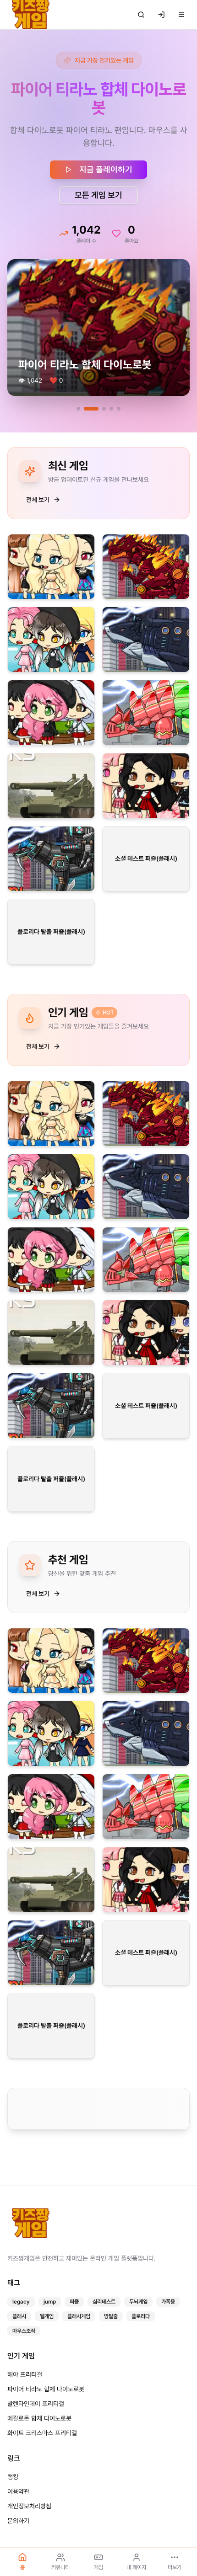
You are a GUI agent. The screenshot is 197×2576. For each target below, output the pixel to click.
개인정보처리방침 (29, 2506)
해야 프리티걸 (25, 2374)
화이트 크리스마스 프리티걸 (42, 2433)
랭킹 (13, 2477)
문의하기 (18, 2521)
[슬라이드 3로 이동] (98, 390)
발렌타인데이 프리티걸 (36, 2404)
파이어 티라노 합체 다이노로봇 (46, 2389)
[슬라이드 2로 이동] (86, 390)
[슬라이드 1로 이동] (78, 390)
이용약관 (18, 2491)
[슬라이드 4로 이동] (111, 390)
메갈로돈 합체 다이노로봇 (39, 2418)
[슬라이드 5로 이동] (119, 390)
